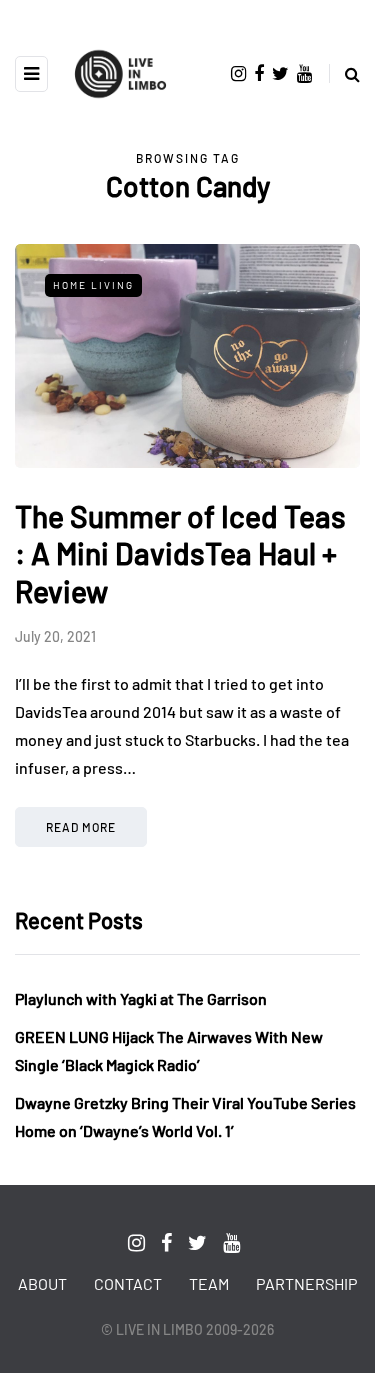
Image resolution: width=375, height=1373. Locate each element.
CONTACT (128, 1283)
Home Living (93, 285)
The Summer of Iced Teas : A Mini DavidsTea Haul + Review (180, 553)
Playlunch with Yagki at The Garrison (141, 998)
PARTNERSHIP (306, 1283)
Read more (81, 827)
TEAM (209, 1283)
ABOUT (42, 1283)
